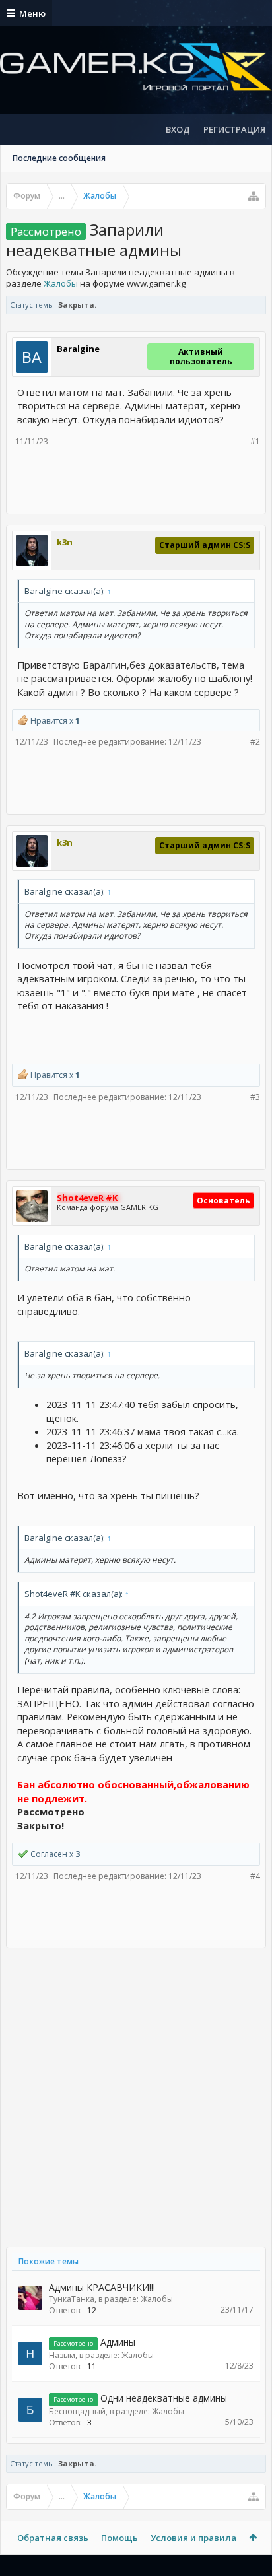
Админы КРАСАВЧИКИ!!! (102, 2287)
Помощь (119, 2538)
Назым (62, 2355)
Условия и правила (193, 2538)
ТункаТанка (72, 2299)
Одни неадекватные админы (164, 2398)
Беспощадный (77, 2411)
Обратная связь (53, 2538)
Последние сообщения (59, 158)
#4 (255, 1876)
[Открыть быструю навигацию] (254, 196)
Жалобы (61, 283)
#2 (255, 742)
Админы (118, 2342)
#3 (255, 1097)
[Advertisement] (142, 479)
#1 (255, 441)
